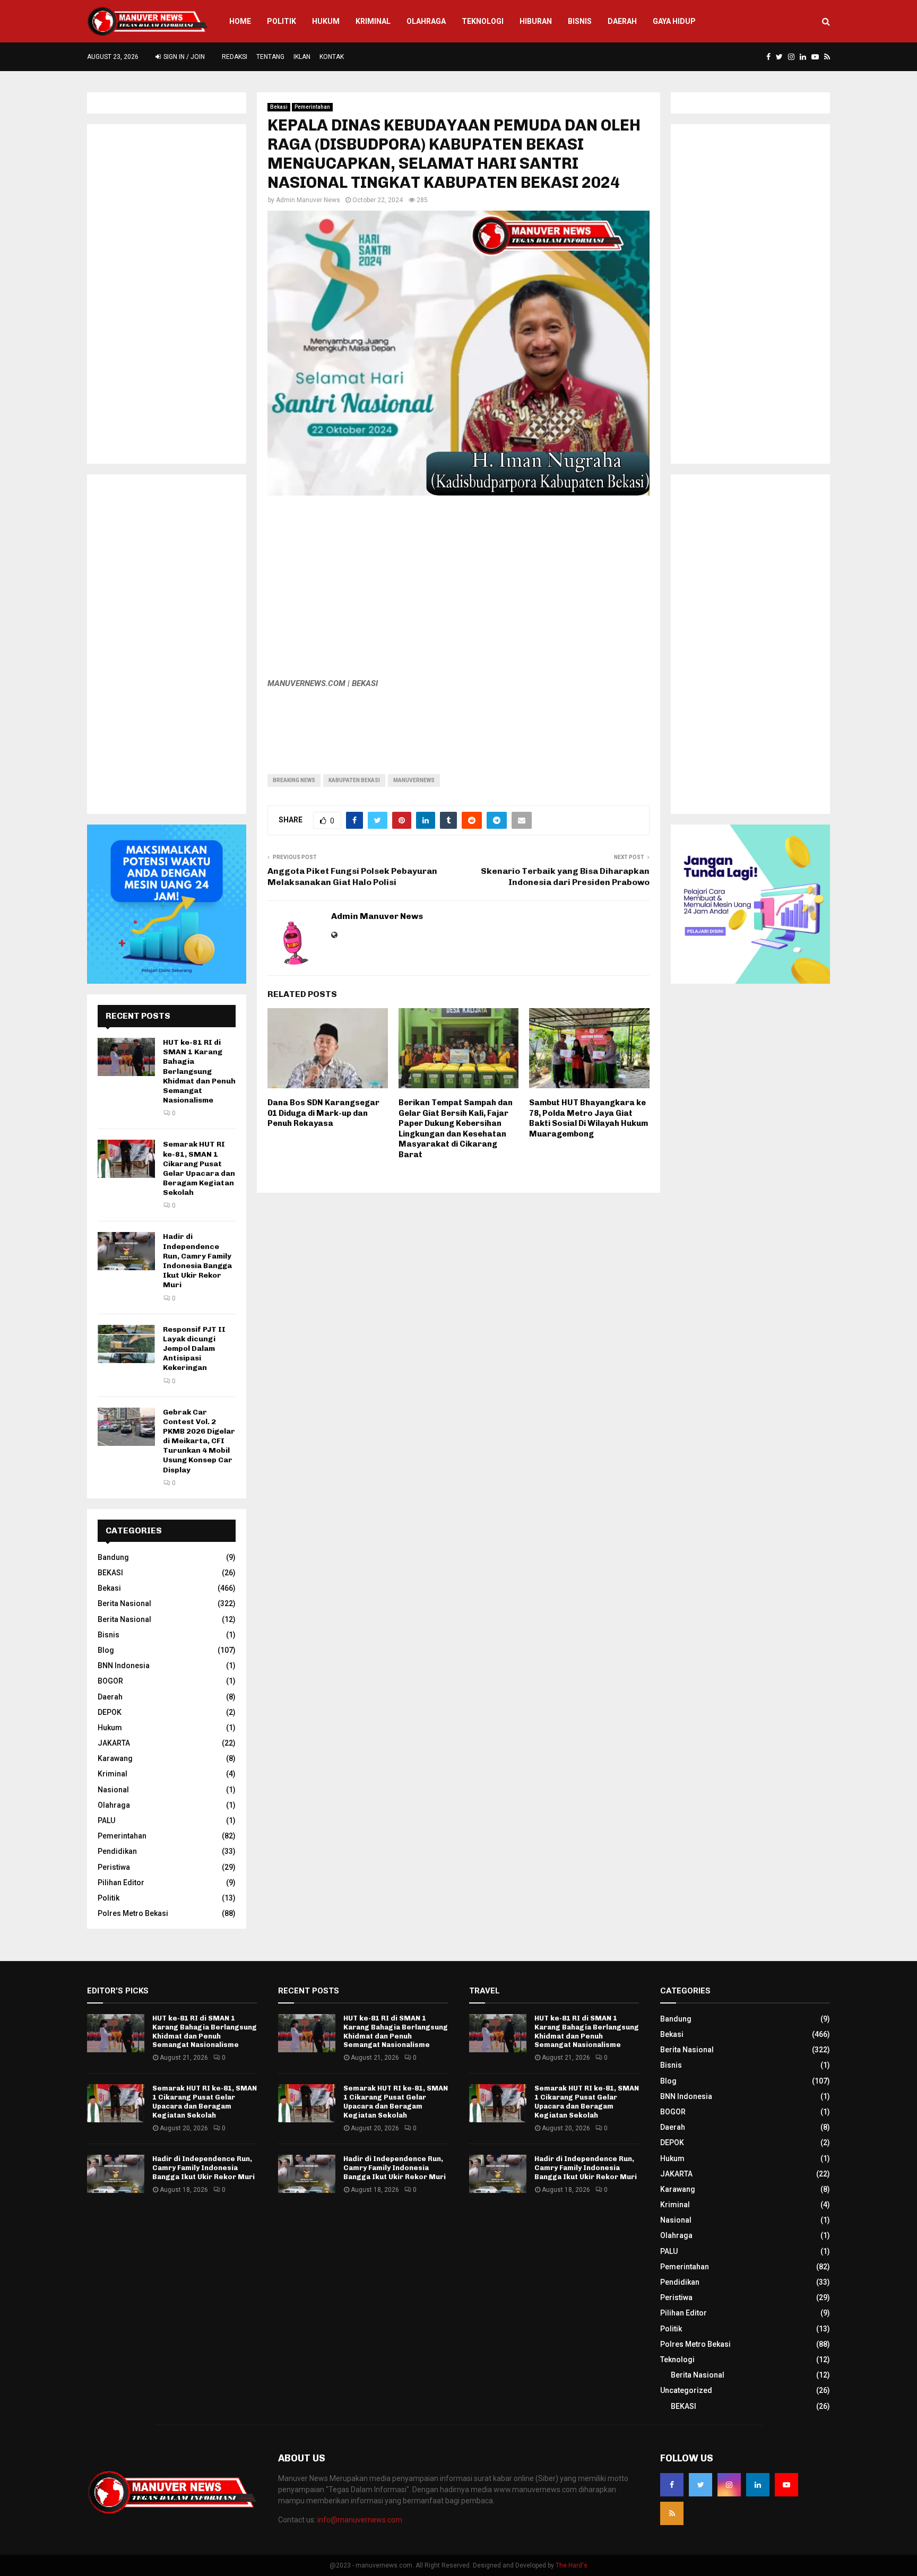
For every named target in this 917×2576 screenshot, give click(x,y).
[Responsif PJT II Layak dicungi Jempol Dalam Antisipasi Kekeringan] (126, 1344)
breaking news (294, 780)
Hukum (326, 21)
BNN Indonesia (124, 1666)
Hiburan (536, 21)
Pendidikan (117, 1851)
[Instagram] (729, 2485)
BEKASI (110, 1573)
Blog (106, 1650)
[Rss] (672, 2513)
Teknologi (483, 21)
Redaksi (235, 57)
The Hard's (572, 2565)
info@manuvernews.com (360, 2520)
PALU (106, 1820)
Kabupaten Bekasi (354, 780)
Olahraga (426, 21)
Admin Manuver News (308, 200)
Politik (282, 21)
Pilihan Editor (121, 1883)
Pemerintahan (312, 107)
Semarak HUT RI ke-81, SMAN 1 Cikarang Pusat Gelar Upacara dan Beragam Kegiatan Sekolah (199, 1168)
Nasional (113, 1790)
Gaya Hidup (674, 21)
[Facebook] (672, 2485)
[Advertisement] (458, 592)
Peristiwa (114, 1867)
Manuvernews (414, 780)
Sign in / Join (183, 57)
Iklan (302, 57)
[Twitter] (700, 2485)
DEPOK (110, 1712)
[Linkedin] (758, 2485)
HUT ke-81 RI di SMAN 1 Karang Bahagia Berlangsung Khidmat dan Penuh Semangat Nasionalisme (199, 1071)
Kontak (332, 57)
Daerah (622, 21)
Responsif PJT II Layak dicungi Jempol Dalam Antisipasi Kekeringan (194, 1349)
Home (240, 21)
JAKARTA (114, 1743)
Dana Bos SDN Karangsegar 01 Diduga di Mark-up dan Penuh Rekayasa (323, 1113)
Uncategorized (686, 2390)
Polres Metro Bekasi (133, 1913)
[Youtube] (786, 2485)
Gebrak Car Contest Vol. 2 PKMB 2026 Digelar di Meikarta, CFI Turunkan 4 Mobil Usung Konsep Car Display (199, 1441)
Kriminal (373, 21)
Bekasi (279, 107)
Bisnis (580, 21)
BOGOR (110, 1681)
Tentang (270, 57)
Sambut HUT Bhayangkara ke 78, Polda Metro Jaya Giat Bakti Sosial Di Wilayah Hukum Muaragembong (589, 1118)
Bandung (113, 1557)
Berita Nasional (124, 1603)
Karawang (115, 1758)
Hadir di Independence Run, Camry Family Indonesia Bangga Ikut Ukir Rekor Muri (197, 1261)
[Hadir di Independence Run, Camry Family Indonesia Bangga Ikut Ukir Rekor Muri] (126, 1251)
